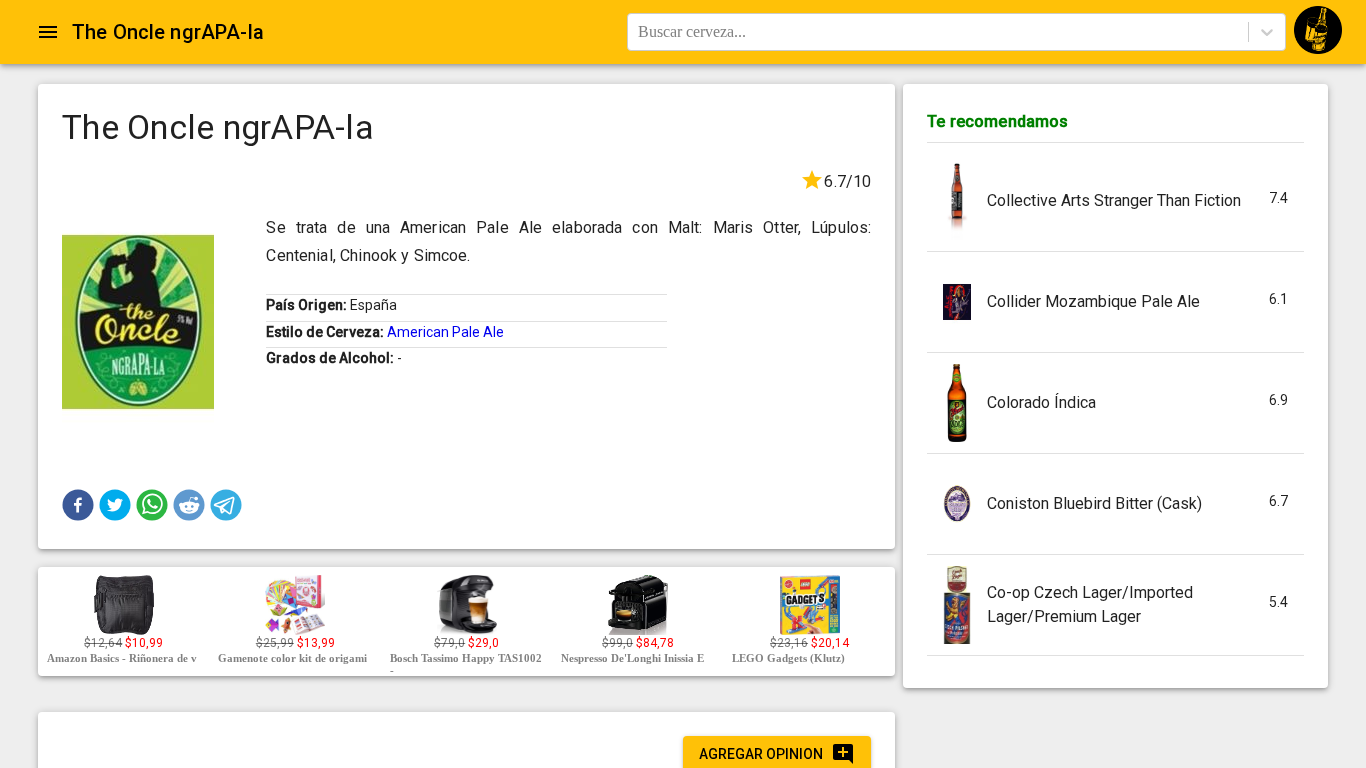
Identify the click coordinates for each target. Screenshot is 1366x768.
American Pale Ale (445, 332)
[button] (78, 505)
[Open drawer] (48, 32)
